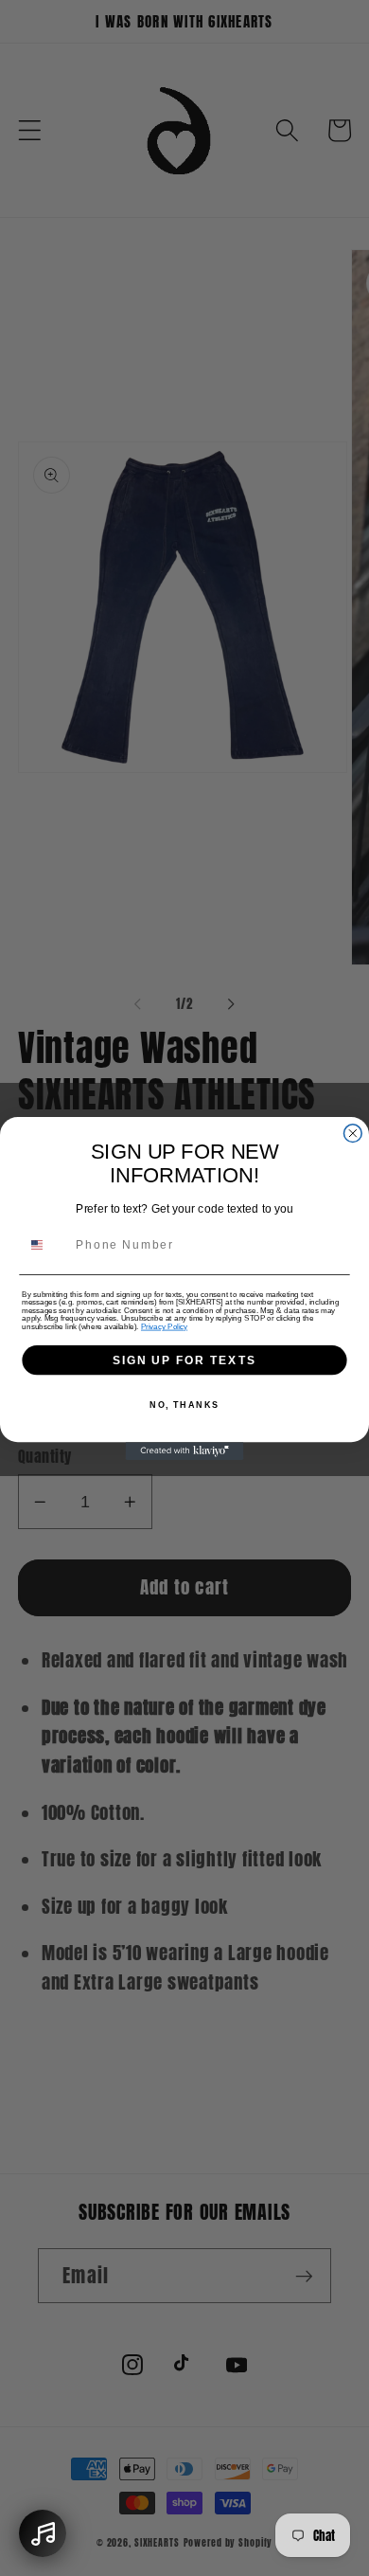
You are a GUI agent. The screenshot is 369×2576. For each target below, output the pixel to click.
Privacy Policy (164, 1326)
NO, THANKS (184, 1404)
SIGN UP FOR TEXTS (184, 1359)
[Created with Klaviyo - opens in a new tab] (185, 1451)
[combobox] (45, 1245)
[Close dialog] (352, 1133)
